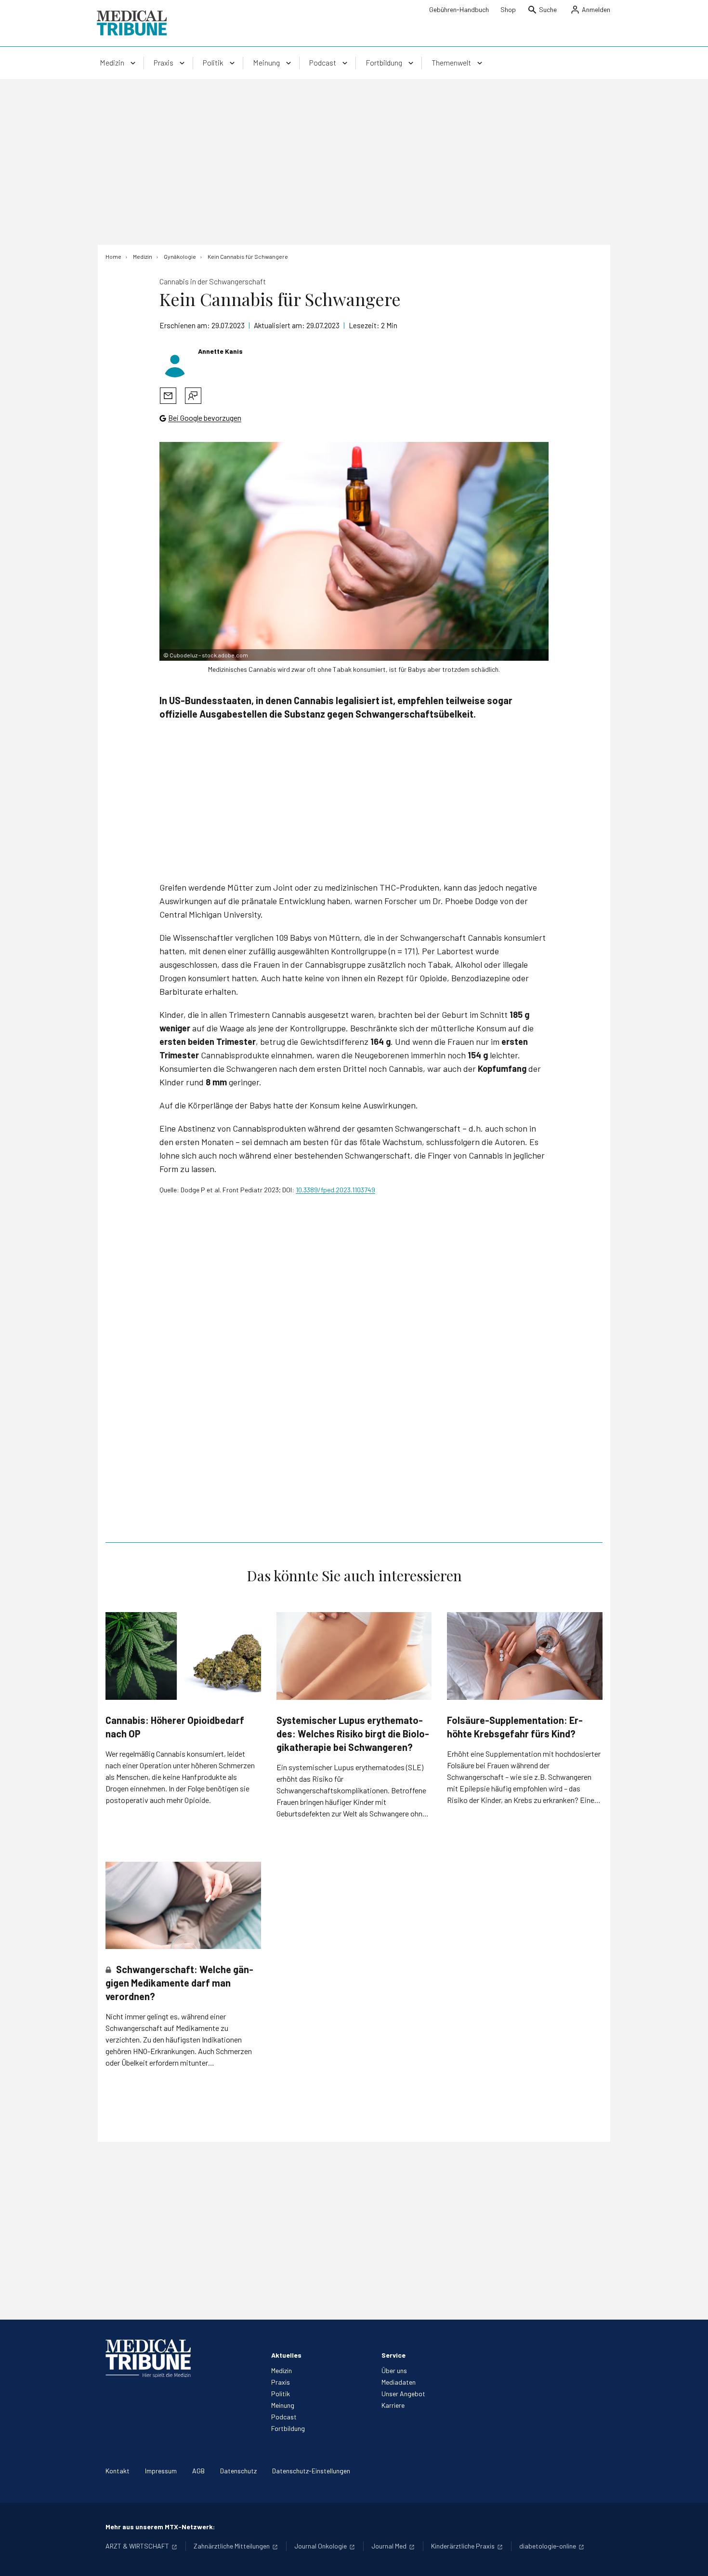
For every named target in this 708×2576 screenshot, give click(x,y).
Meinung (283, 2405)
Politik (281, 2394)
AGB (198, 2471)
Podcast (284, 2417)
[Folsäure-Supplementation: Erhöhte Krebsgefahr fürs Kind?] (525, 1656)
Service (393, 2355)
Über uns (394, 2370)
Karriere (393, 2405)
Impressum (161, 2471)
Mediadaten (399, 2382)
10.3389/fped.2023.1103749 (335, 1190)
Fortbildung (288, 2428)
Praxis (281, 2382)
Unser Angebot (403, 2394)
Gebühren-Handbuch (459, 9)
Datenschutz (238, 2471)
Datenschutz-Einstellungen (311, 2471)
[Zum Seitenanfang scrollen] (691, 2559)
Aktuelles (286, 2355)
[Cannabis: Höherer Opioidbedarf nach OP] (183, 1656)
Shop (508, 9)
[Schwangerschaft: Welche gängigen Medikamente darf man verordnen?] (183, 1905)
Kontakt (118, 2471)
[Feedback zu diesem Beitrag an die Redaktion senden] (193, 396)
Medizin (282, 2370)
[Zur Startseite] (132, 23)
